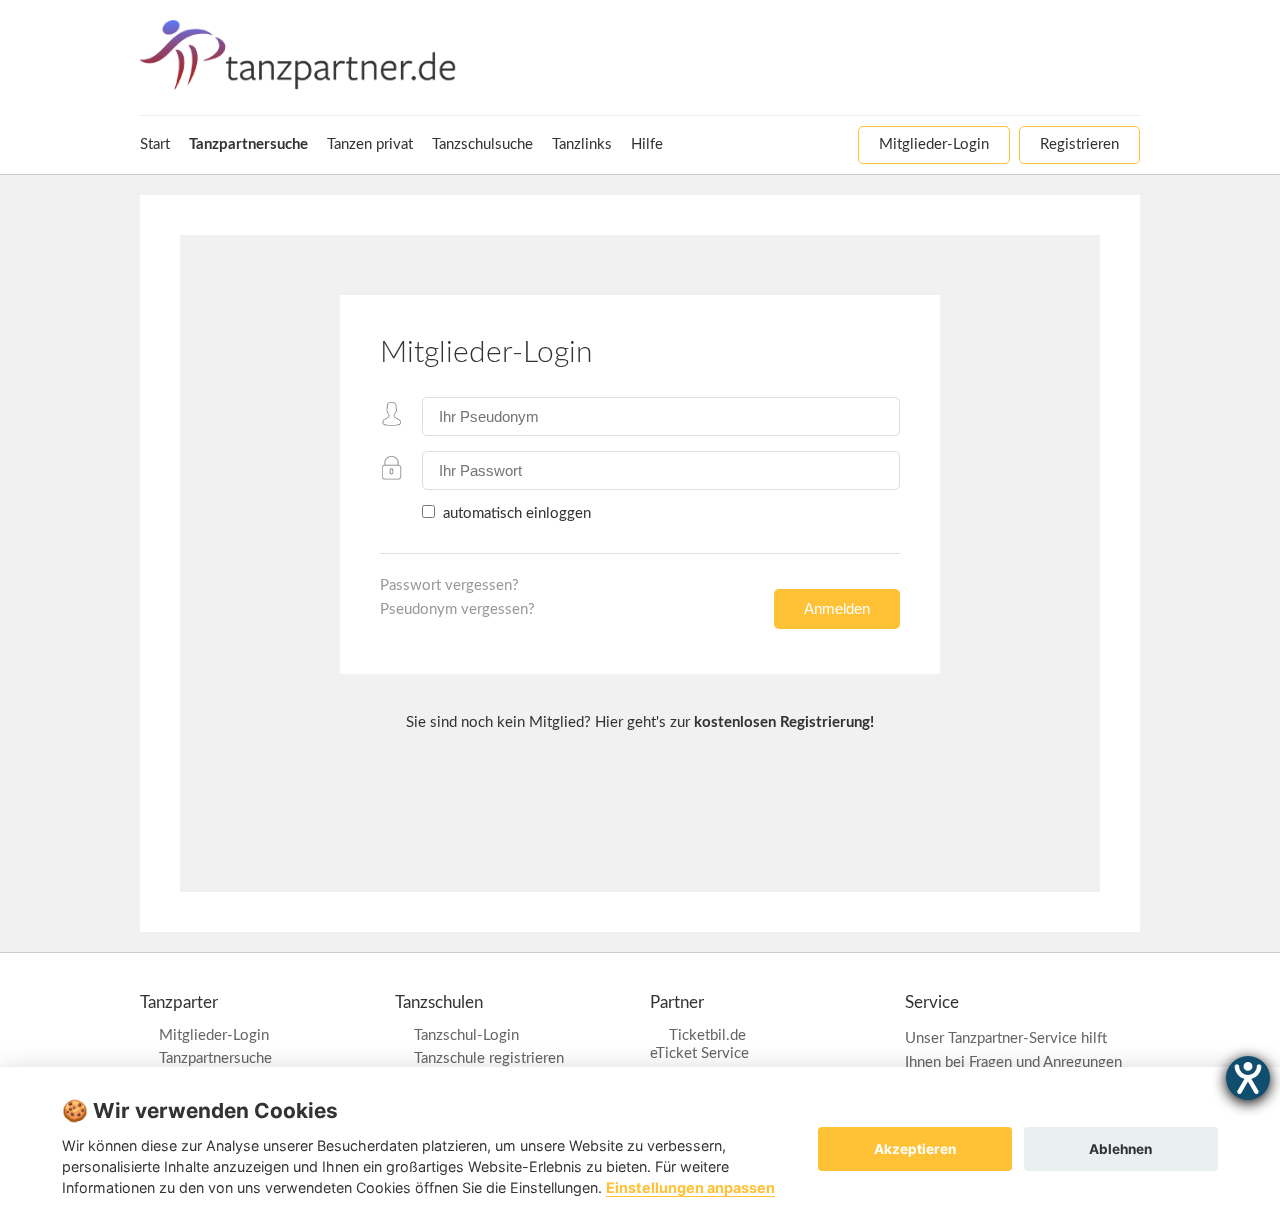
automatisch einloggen (515, 513)
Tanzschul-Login (466, 1035)
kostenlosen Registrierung (782, 722)
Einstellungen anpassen (690, 1187)
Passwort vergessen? (449, 585)
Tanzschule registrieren (489, 1058)
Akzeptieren (915, 1149)
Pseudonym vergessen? (457, 609)
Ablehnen (1120, 1149)
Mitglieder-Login (214, 1035)
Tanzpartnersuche (215, 1058)
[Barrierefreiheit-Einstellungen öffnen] (1248, 1078)
